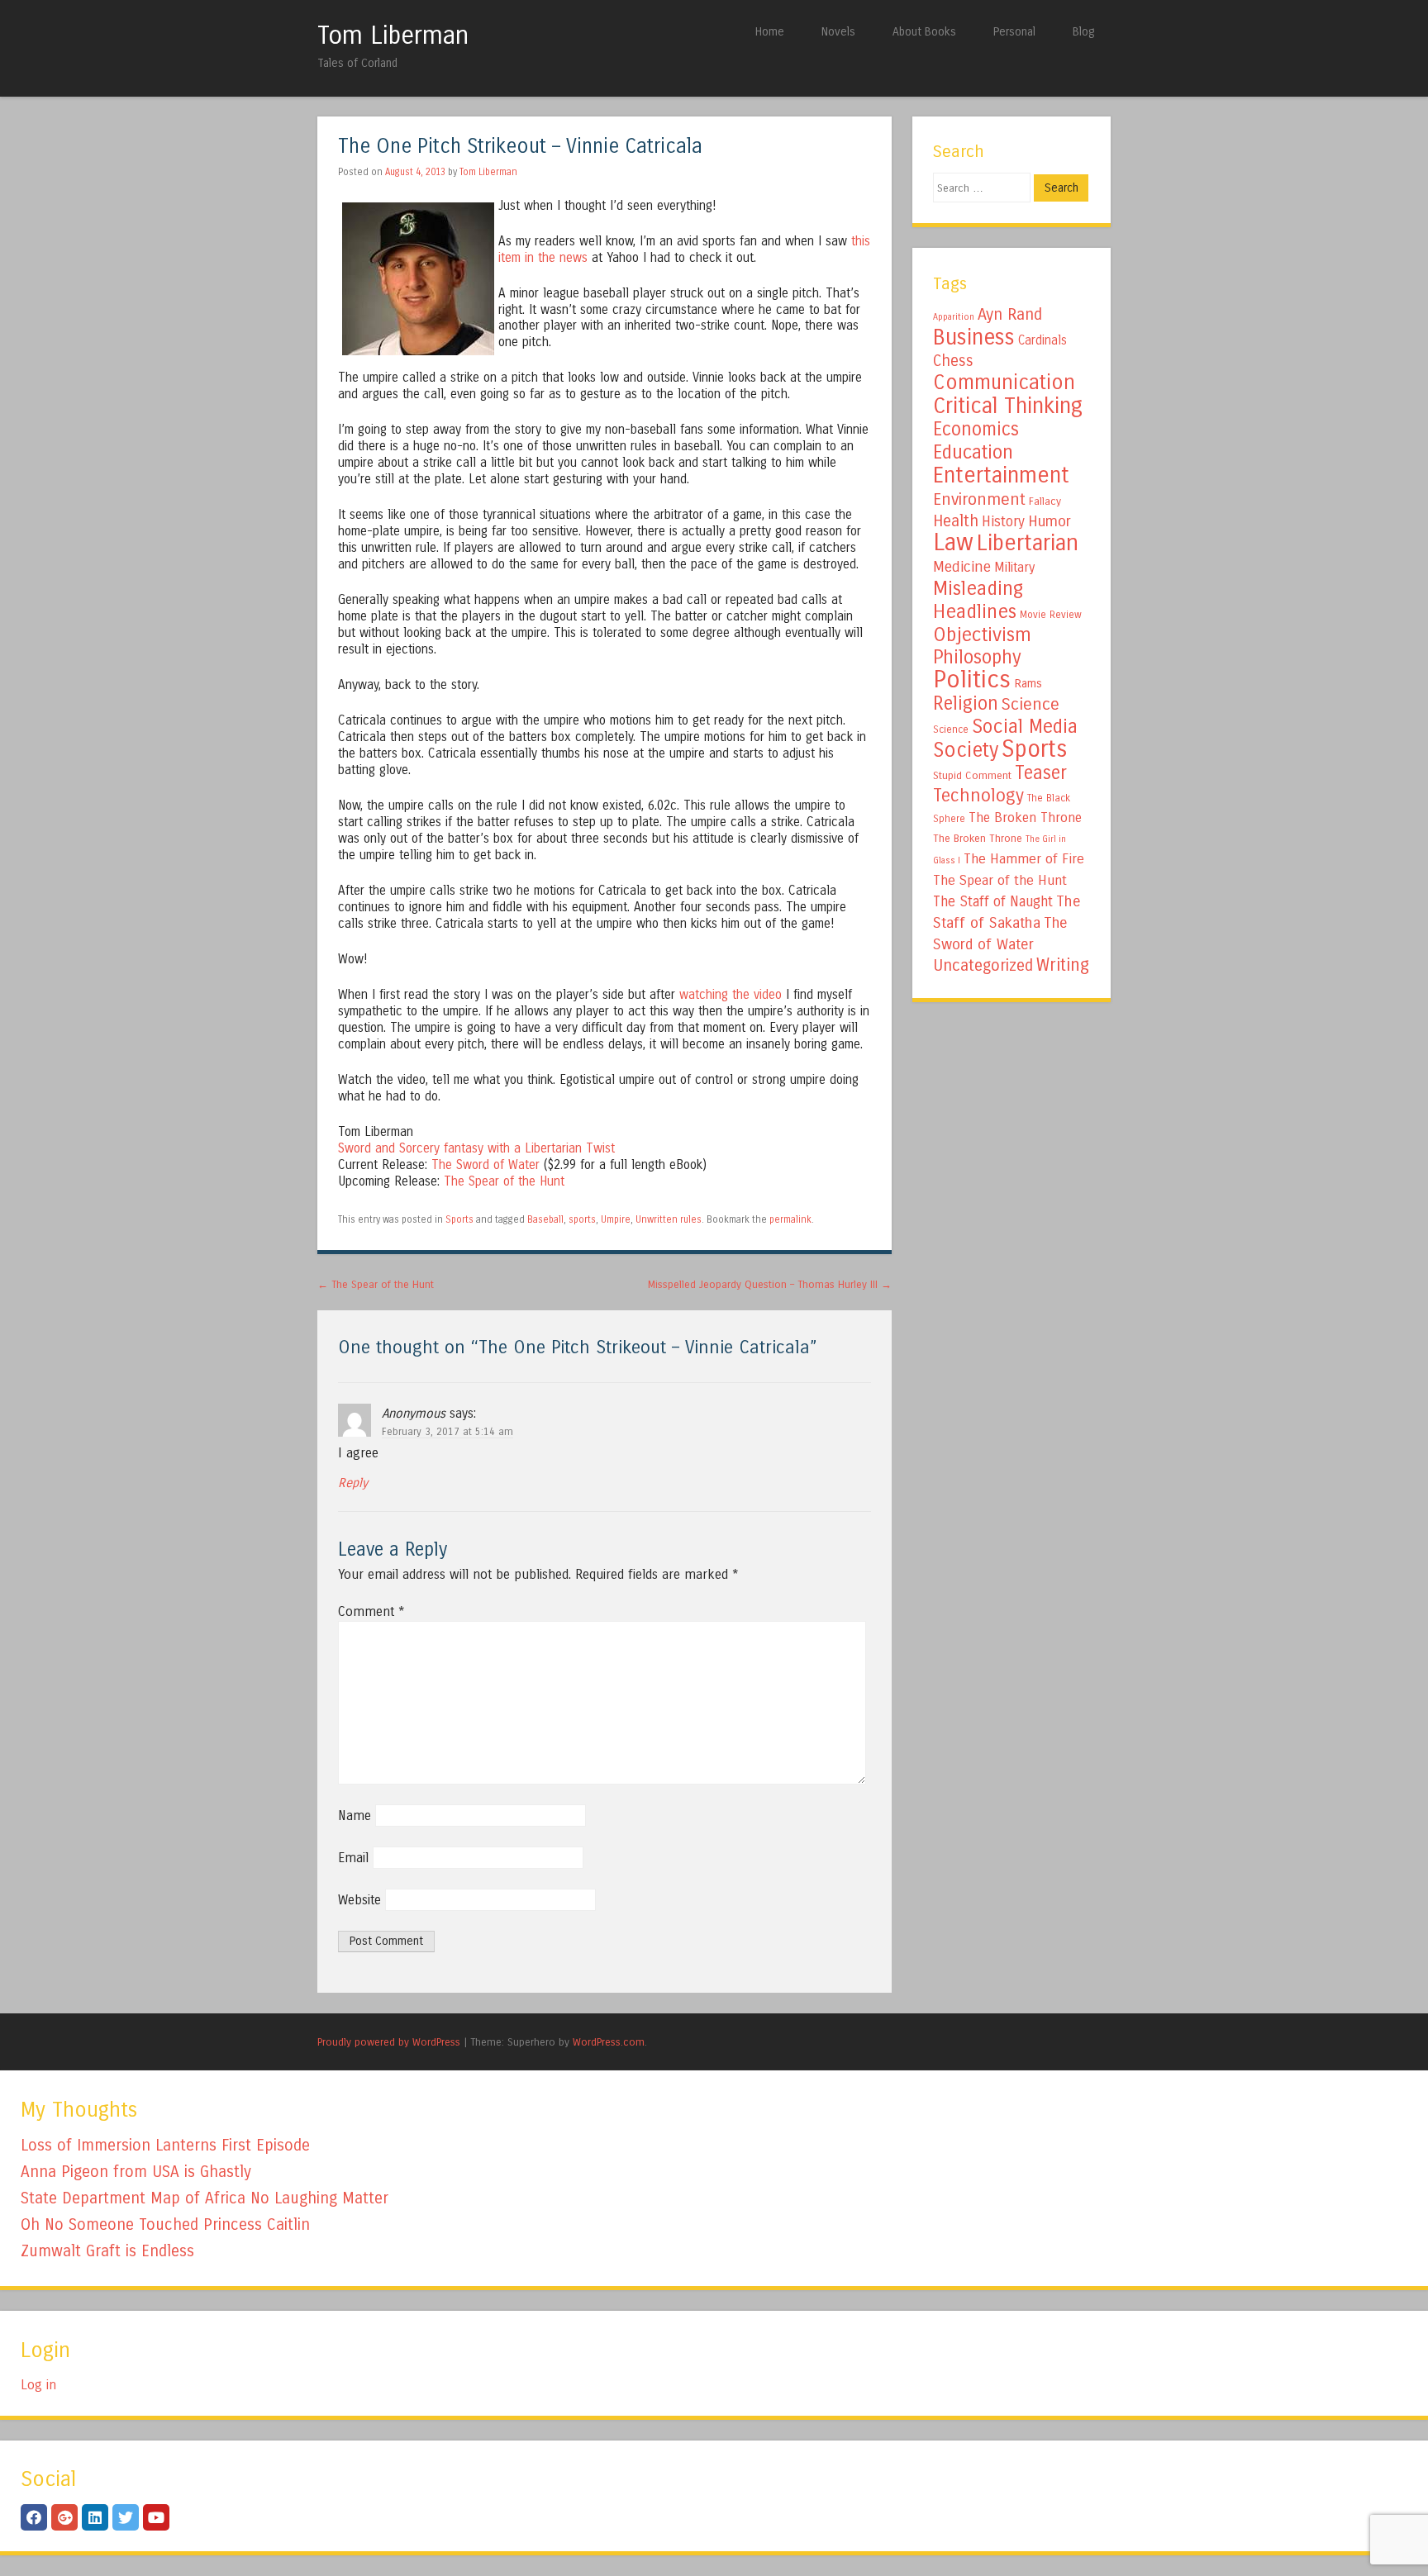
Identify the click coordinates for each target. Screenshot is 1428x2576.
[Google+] (64, 2517)
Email (353, 1858)
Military (1014, 567)
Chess (953, 361)
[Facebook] (34, 2517)
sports (582, 1219)
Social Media (1025, 726)
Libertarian (1028, 543)
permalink (790, 1219)
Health (956, 521)
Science (1031, 704)
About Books (924, 32)
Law (953, 542)
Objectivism (982, 634)
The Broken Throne (1025, 817)
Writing (1063, 965)
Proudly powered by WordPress (389, 2042)
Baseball (545, 1219)
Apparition (954, 317)
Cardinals (1042, 340)
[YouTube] (156, 2517)
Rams (1028, 684)
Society (966, 750)
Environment (979, 499)
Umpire (616, 1219)
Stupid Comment (972, 776)
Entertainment (1001, 475)
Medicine (962, 567)
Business (974, 337)
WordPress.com (609, 2042)
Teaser (1041, 773)
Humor (1050, 521)
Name (355, 1816)
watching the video (731, 995)
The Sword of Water (486, 1165)
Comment (371, 1611)
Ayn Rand (1010, 314)
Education (973, 452)
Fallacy (1045, 501)
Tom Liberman (393, 36)
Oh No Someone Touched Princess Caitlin (165, 2224)
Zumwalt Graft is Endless (107, 2251)
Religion (966, 703)
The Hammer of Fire (1024, 859)
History (1003, 522)
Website (359, 1900)
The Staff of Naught (993, 902)
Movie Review (1051, 615)
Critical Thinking (1008, 406)
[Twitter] (126, 2517)
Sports (459, 1219)
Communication (1004, 383)
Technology (978, 796)
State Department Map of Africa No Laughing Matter (205, 2198)
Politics (972, 680)
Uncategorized (983, 965)
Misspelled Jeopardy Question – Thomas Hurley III (770, 1284)
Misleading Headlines (978, 600)
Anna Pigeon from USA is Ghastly (136, 2172)
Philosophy (977, 657)
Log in (38, 2385)
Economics (976, 429)
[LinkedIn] (95, 2517)
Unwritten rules (669, 1219)
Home (770, 32)
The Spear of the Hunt (504, 1181)
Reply (353, 1483)
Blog (1083, 32)
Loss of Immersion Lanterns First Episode (165, 2145)
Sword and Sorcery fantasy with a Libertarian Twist (476, 1148)
